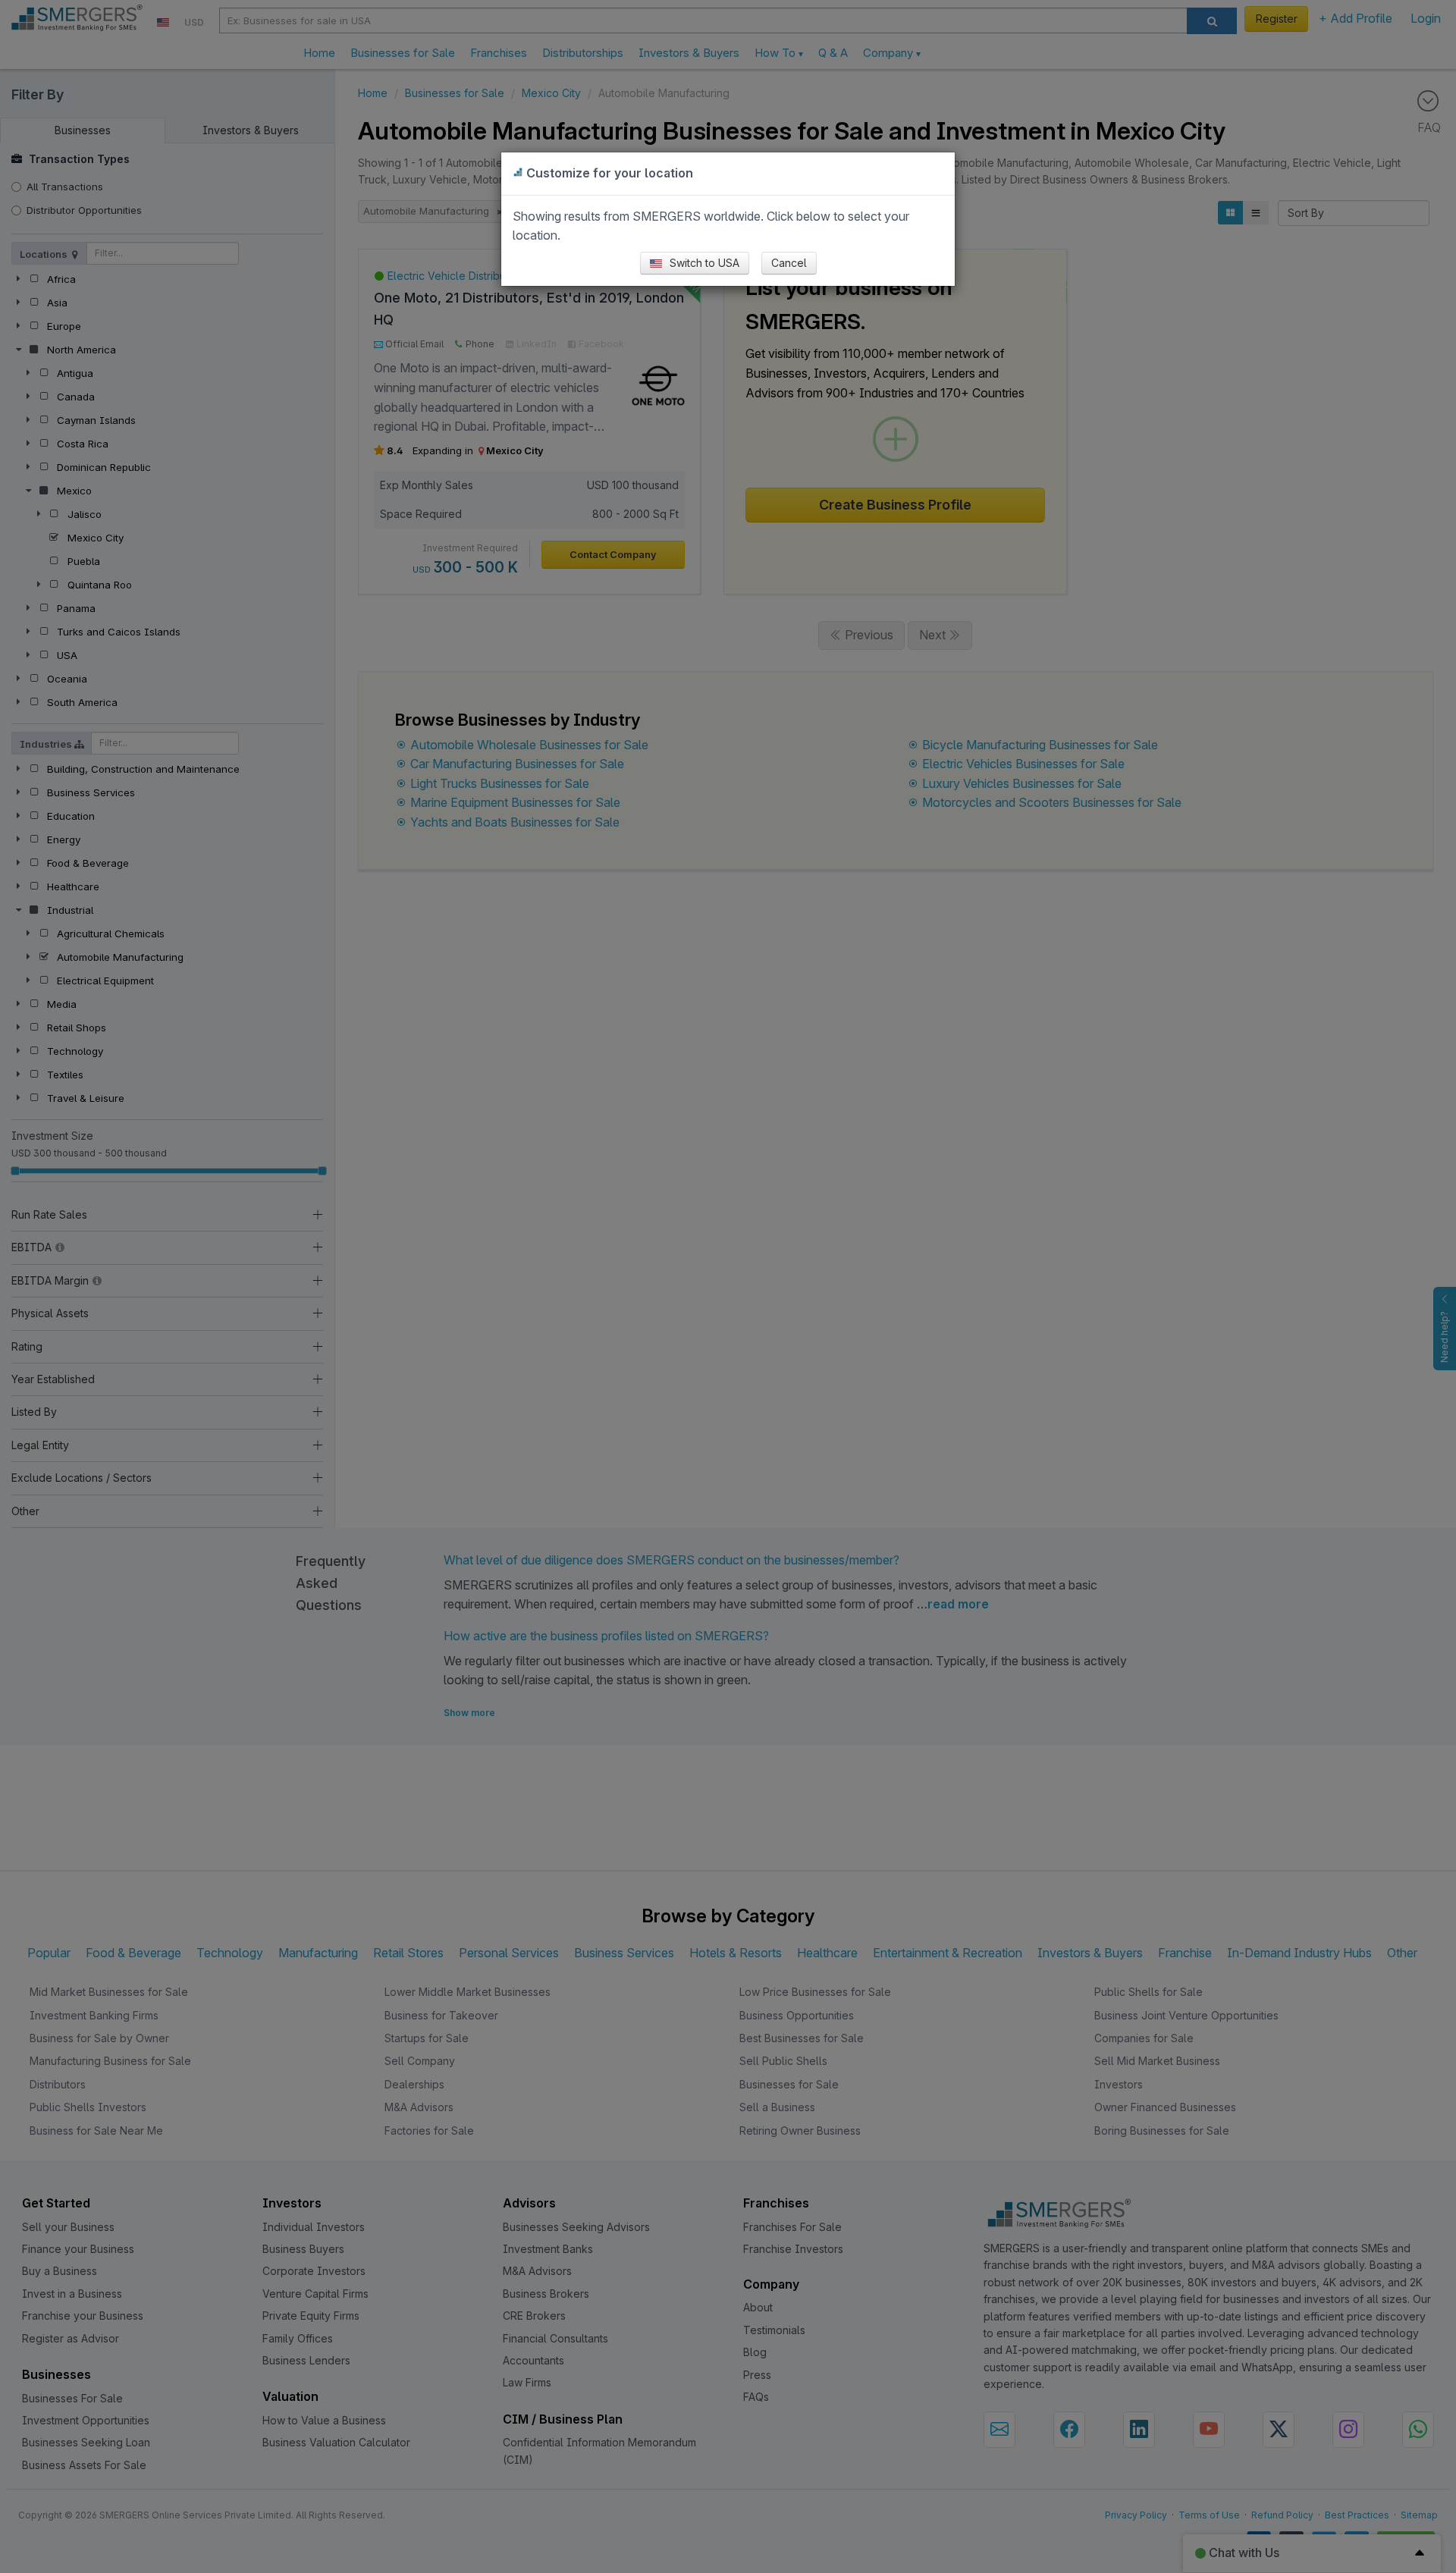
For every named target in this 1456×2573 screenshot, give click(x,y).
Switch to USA (703, 263)
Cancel (789, 263)
